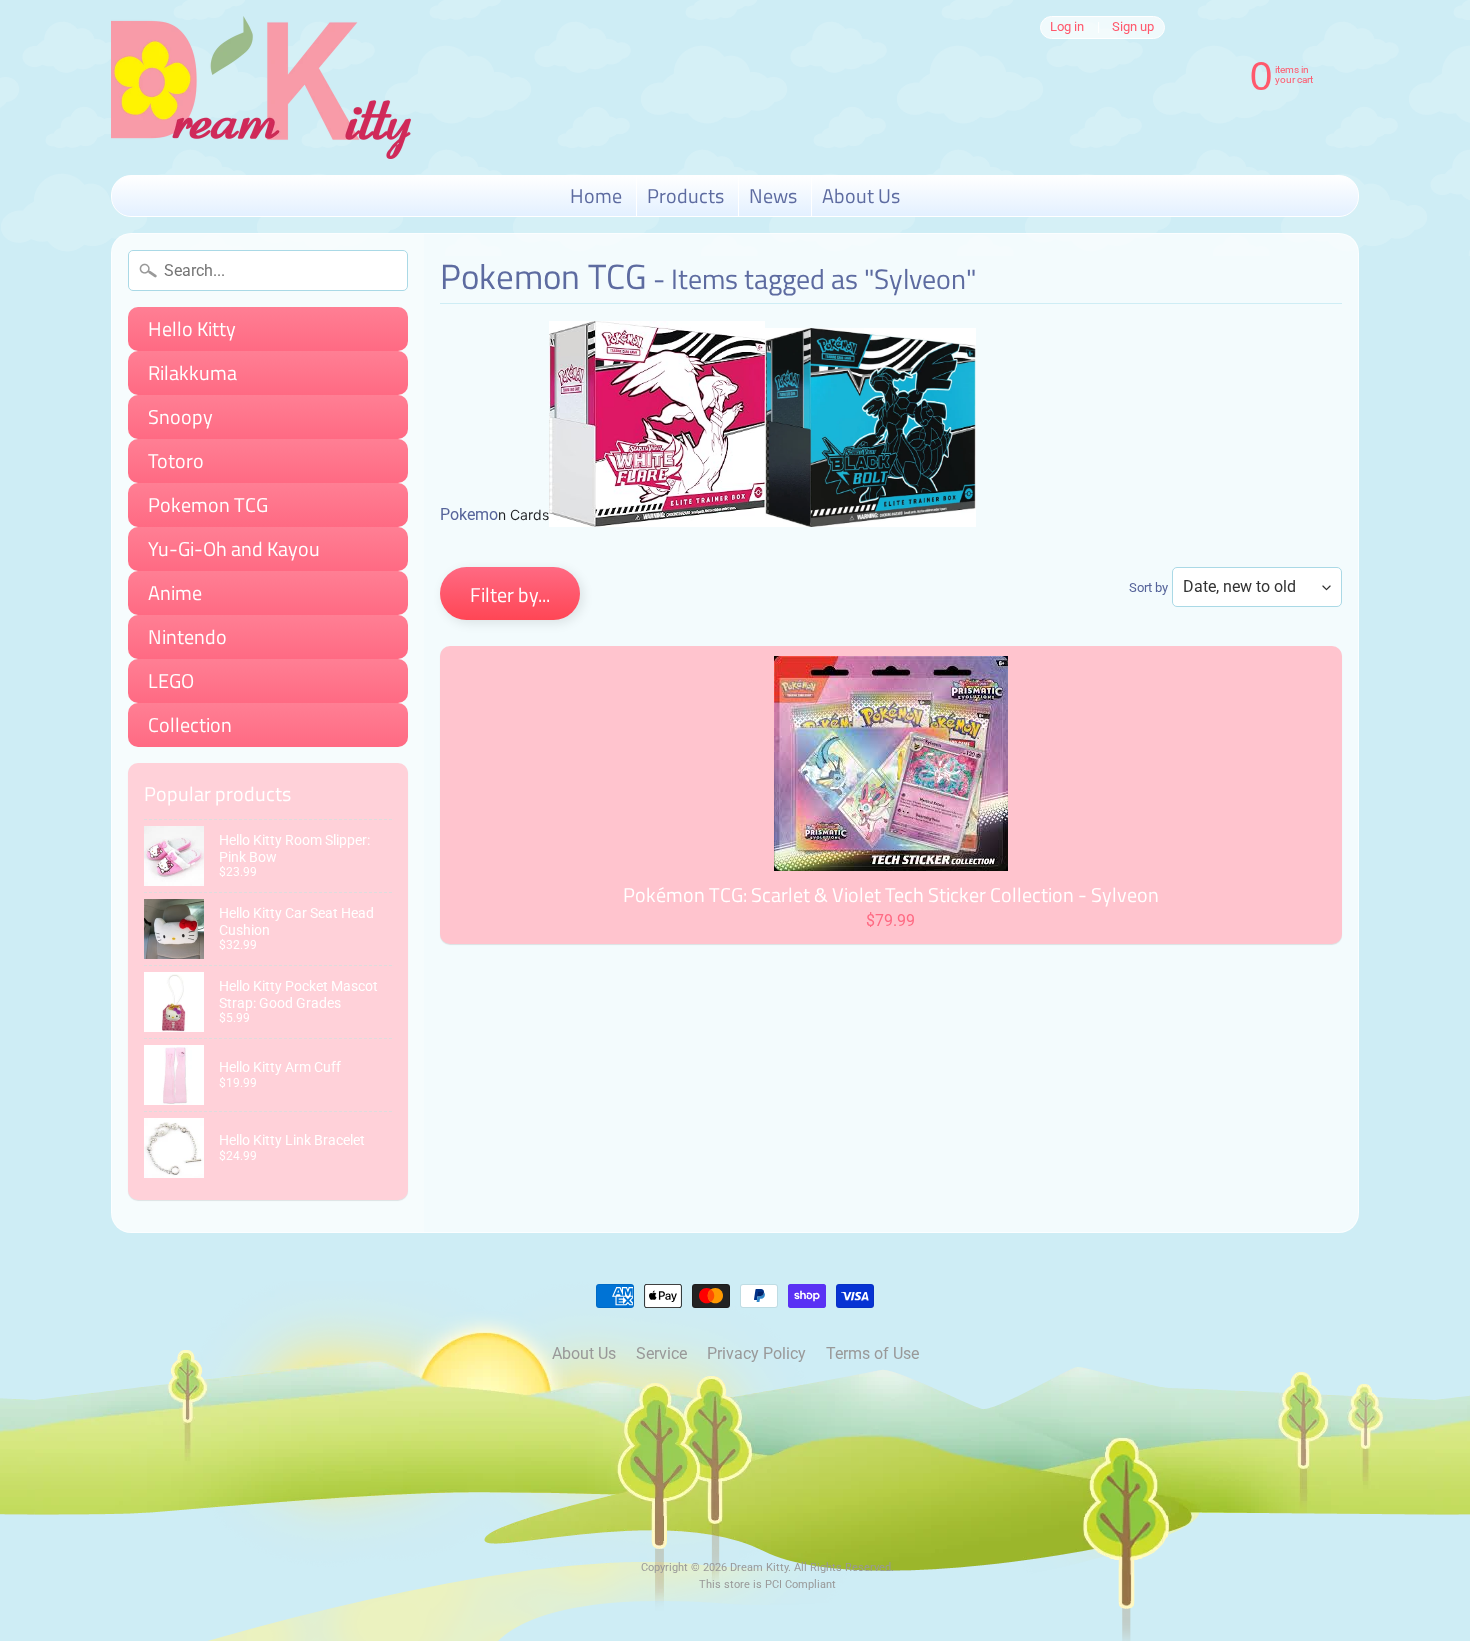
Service (661, 1353)
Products (685, 195)
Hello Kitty (192, 328)
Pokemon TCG (208, 504)
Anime (175, 592)
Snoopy (180, 416)
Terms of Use (872, 1353)
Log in (1067, 27)
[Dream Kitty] (261, 87)
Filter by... (510, 594)
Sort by (1148, 587)
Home (596, 195)
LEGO (171, 680)
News (773, 195)
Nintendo (187, 636)
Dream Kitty (759, 1567)
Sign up (1133, 27)
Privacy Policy (756, 1353)
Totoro (176, 460)
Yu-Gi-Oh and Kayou (234, 548)
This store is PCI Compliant (767, 1584)
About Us (861, 195)
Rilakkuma (192, 372)
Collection (190, 724)
